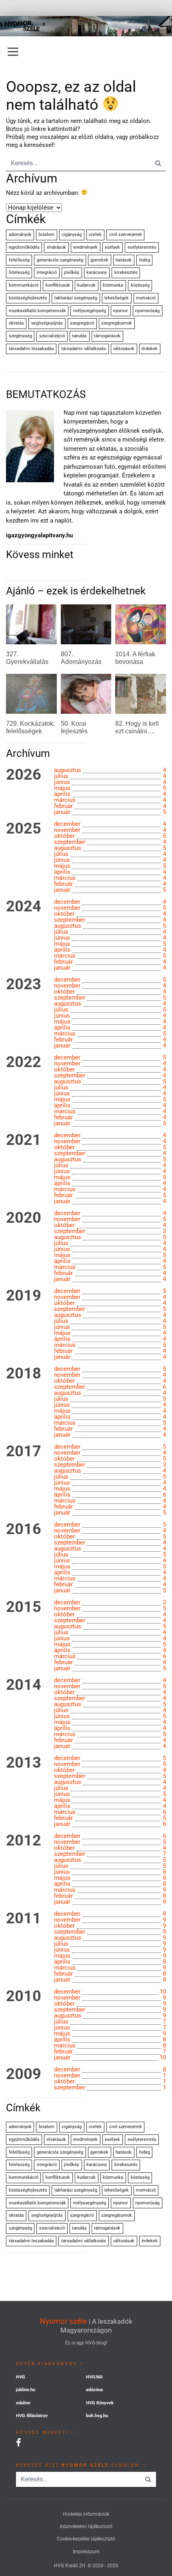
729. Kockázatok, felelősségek (30, 727)
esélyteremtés (142, 247)
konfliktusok (58, 285)
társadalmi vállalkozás (84, 349)
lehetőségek (117, 298)
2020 (24, 1218)
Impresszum (86, 2552)
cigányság (72, 235)
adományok (20, 235)
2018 (24, 1374)
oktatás (16, 323)
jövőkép (72, 272)
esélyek (112, 247)
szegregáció (82, 323)
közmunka (113, 285)
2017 (24, 1451)
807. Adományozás (81, 658)
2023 (24, 984)
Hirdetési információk (86, 2514)
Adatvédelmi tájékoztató (86, 2526)
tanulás (79, 336)
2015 (24, 1607)
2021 (24, 1140)
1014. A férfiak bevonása (135, 658)
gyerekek (99, 260)
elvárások (56, 247)
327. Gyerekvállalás (27, 658)
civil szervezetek (126, 235)
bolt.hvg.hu (97, 2416)
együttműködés (24, 247)
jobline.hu (26, 2390)
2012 (24, 1841)
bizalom (47, 235)
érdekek (150, 349)
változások (124, 349)
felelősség (19, 260)
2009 (24, 2074)
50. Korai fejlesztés (74, 727)
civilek (95, 235)
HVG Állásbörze (32, 2416)
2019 (24, 1296)
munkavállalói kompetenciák (37, 311)
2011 (24, 1919)
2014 (24, 1685)
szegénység (20, 336)
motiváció (146, 298)
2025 (24, 829)
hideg (145, 260)
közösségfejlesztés (28, 298)
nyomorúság (147, 311)
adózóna (94, 2390)
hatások (124, 260)
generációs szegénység (60, 260)
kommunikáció (24, 285)
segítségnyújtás (47, 323)
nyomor (121, 311)
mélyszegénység (90, 311)
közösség (140, 285)
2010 (24, 1996)
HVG (21, 2377)
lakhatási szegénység (76, 298)
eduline (23, 2403)
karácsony (97, 272)
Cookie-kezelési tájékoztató (86, 2539)
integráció (47, 272)
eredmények (85, 247)
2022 (24, 1062)
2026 (24, 775)
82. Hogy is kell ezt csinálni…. (137, 727)
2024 (24, 907)
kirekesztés (126, 272)
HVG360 (94, 2377)
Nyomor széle (63, 2321)
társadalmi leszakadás (31, 349)
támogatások (107, 336)
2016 (24, 1529)
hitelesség (19, 272)
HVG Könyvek (100, 2403)
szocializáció (52, 336)
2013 (24, 1763)
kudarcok (86, 285)
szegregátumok (117, 323)
